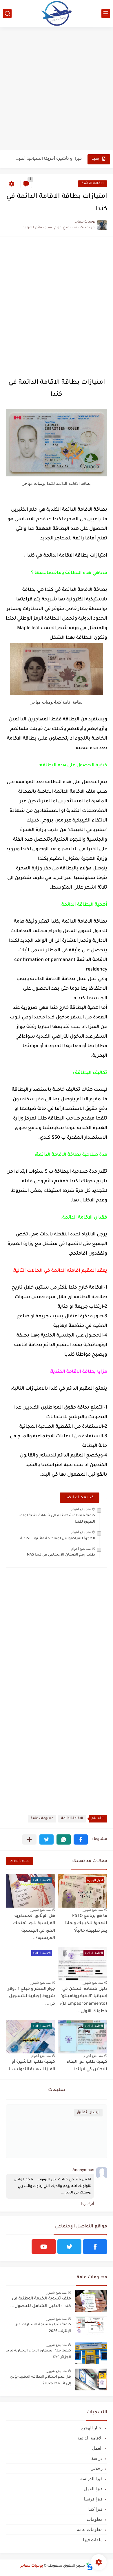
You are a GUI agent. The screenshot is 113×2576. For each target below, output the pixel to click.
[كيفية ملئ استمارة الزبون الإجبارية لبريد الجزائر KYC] (91, 2353)
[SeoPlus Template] (90, 2566)
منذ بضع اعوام (81, 1509)
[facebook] (95, 2247)
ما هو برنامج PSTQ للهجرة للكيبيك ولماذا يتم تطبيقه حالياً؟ (86, 1924)
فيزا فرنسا (93, 2499)
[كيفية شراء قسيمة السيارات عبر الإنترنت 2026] (91, 2327)
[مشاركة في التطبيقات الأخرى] (29, 1839)
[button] (81, 1839)
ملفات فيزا (93, 2540)
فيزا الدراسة (91, 2479)
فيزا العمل (93, 2489)
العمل (97, 2448)
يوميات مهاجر (32, 2566)
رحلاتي (96, 2468)
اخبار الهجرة (92, 2428)
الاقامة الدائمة (93, 184)
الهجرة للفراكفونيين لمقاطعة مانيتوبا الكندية (58, 1539)
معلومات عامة (42, 1819)
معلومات (95, 2519)
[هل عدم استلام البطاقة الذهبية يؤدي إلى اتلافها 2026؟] (91, 2379)
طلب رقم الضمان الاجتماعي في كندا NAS (61, 1555)
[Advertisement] (57, 89)
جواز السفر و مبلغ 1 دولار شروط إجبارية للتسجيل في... (31, 1997)
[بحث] (7, 14)
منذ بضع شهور (93, 1910)
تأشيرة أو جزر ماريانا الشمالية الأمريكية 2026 (48, 159)
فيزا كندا (95, 2509)
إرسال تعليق (88, 2113)
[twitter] (70, 2247)
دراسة (97, 2458)
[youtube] (44, 2247)
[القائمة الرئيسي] (106, 14)
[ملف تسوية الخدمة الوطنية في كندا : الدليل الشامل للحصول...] (91, 2301)
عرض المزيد (19, 1861)
